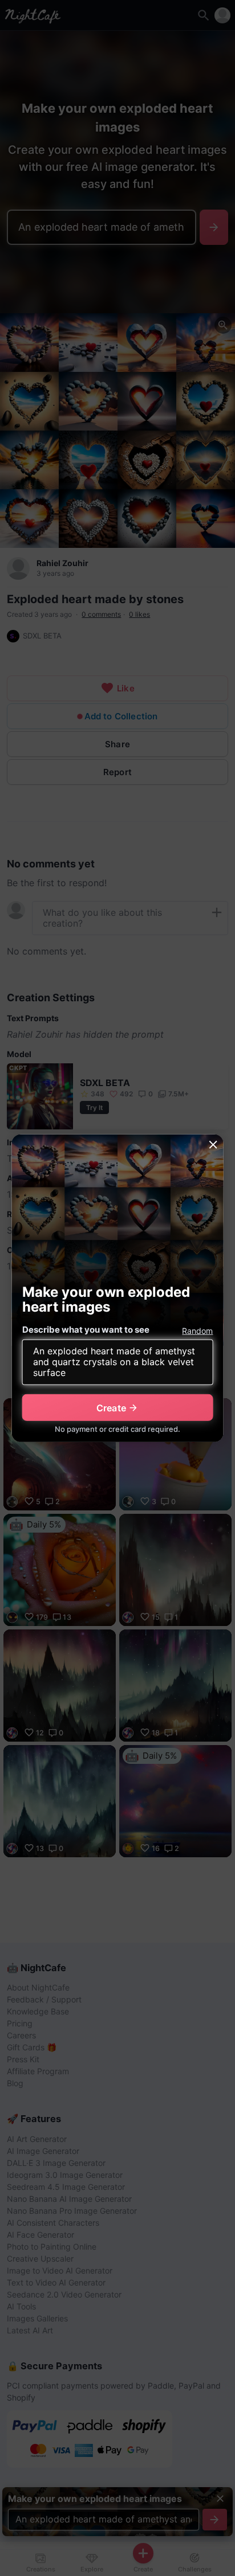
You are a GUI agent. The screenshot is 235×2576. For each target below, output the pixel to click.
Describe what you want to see (86, 1330)
